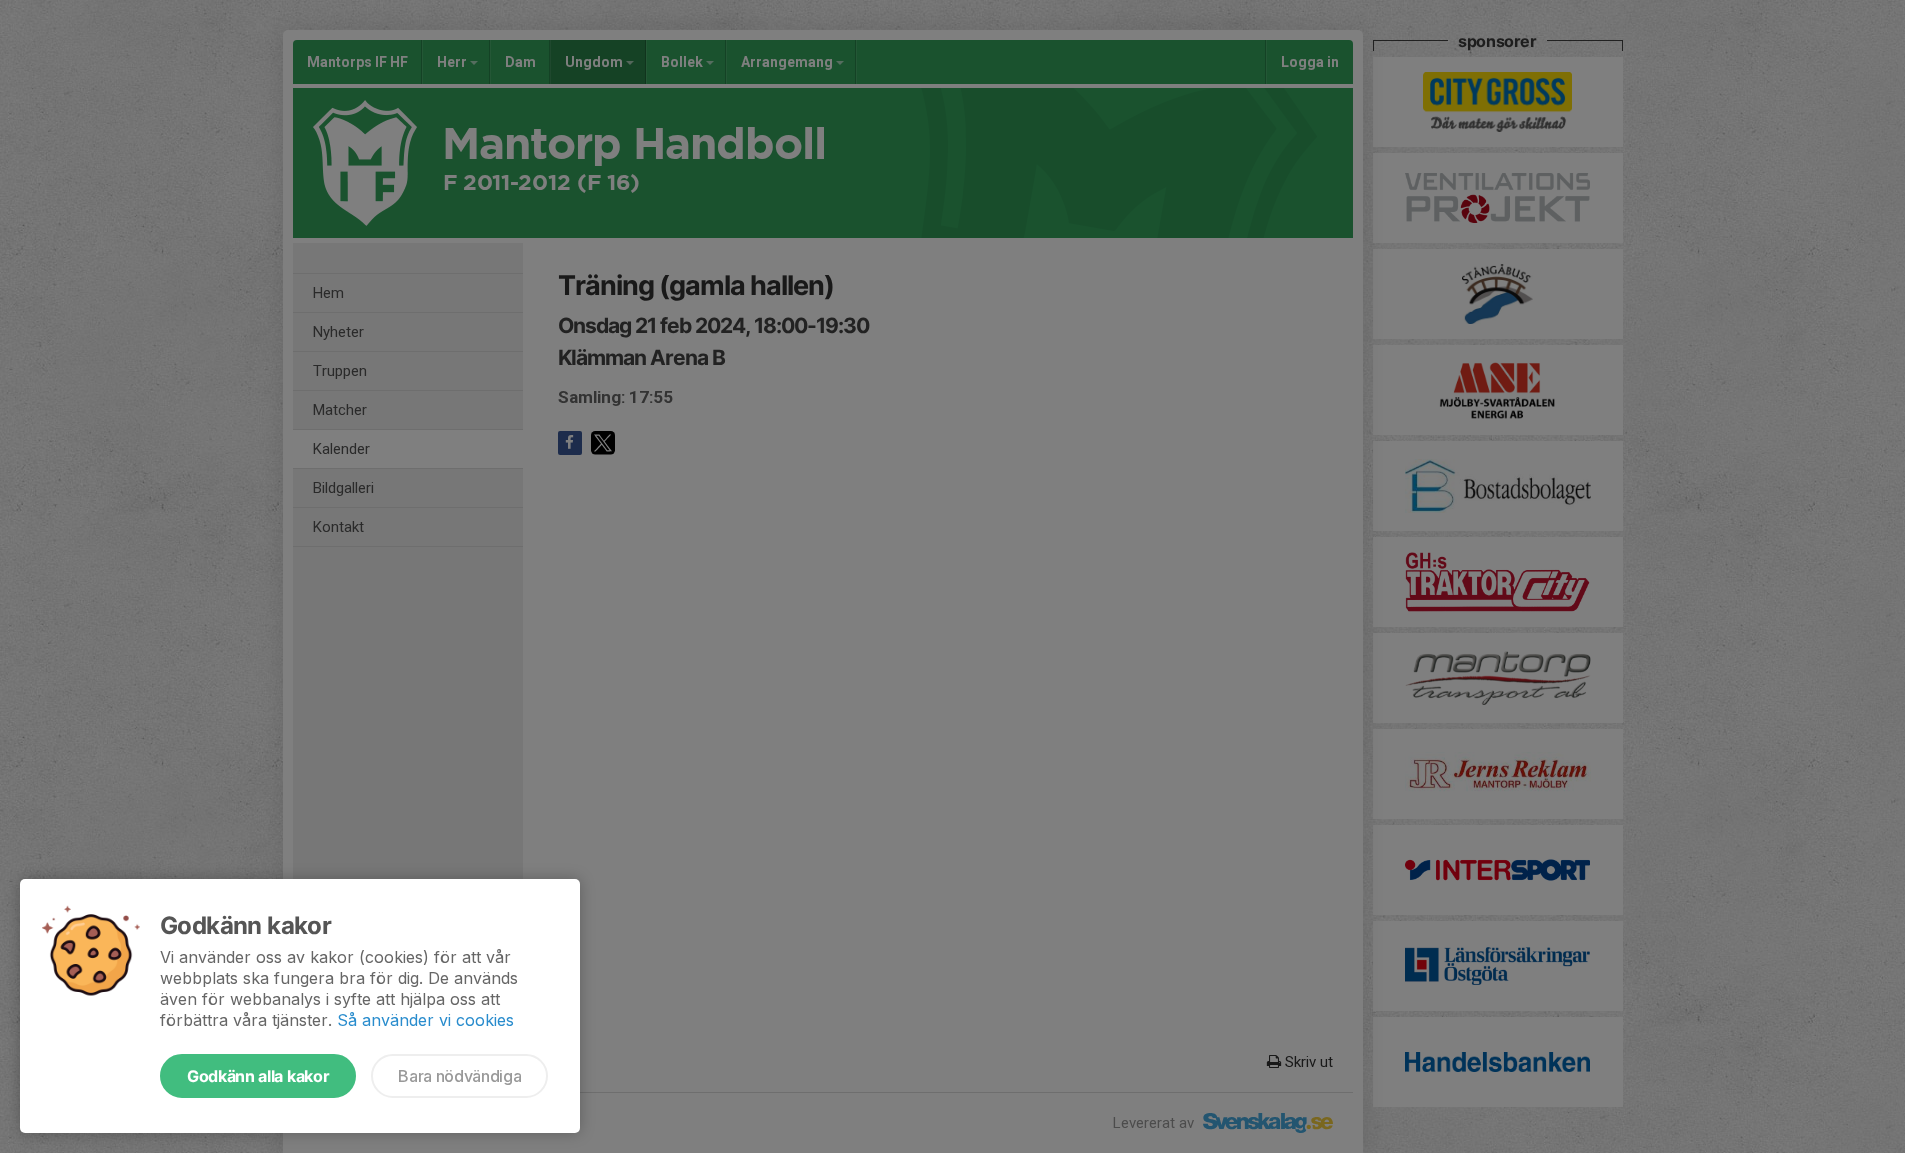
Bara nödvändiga (459, 1076)
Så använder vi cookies (425, 1020)
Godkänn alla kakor (258, 1076)
